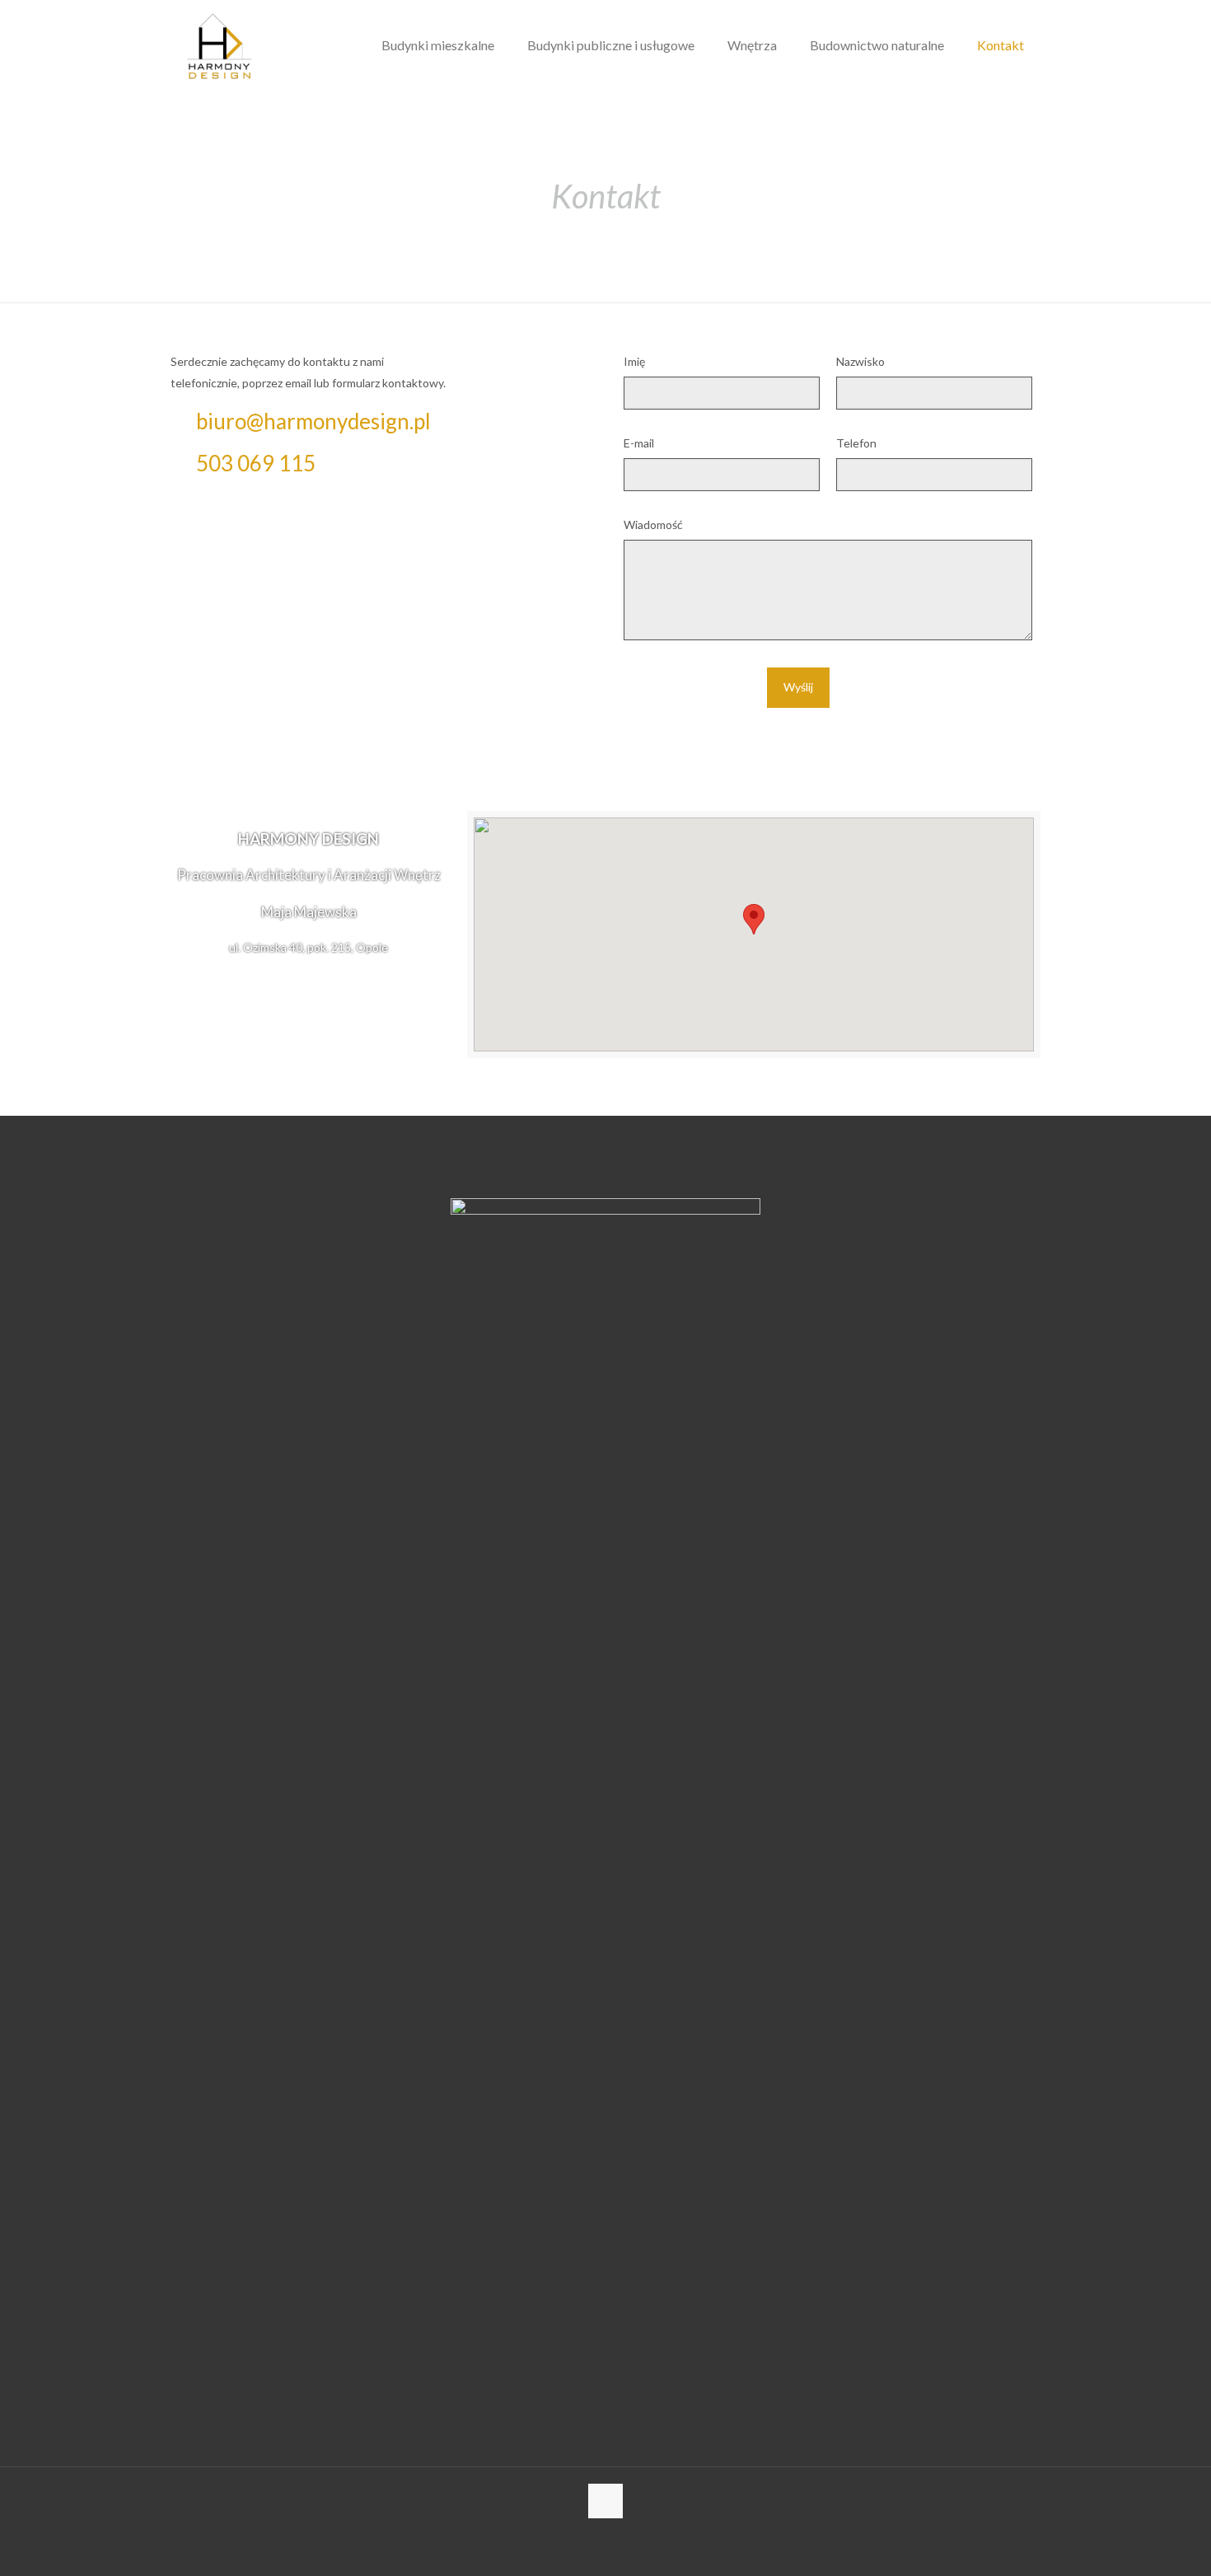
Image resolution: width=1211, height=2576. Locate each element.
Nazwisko (860, 361)
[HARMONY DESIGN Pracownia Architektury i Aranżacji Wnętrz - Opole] (220, 45)
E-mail (639, 443)
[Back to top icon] (605, 2501)
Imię (634, 361)
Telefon (856, 443)
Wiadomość (653, 525)
